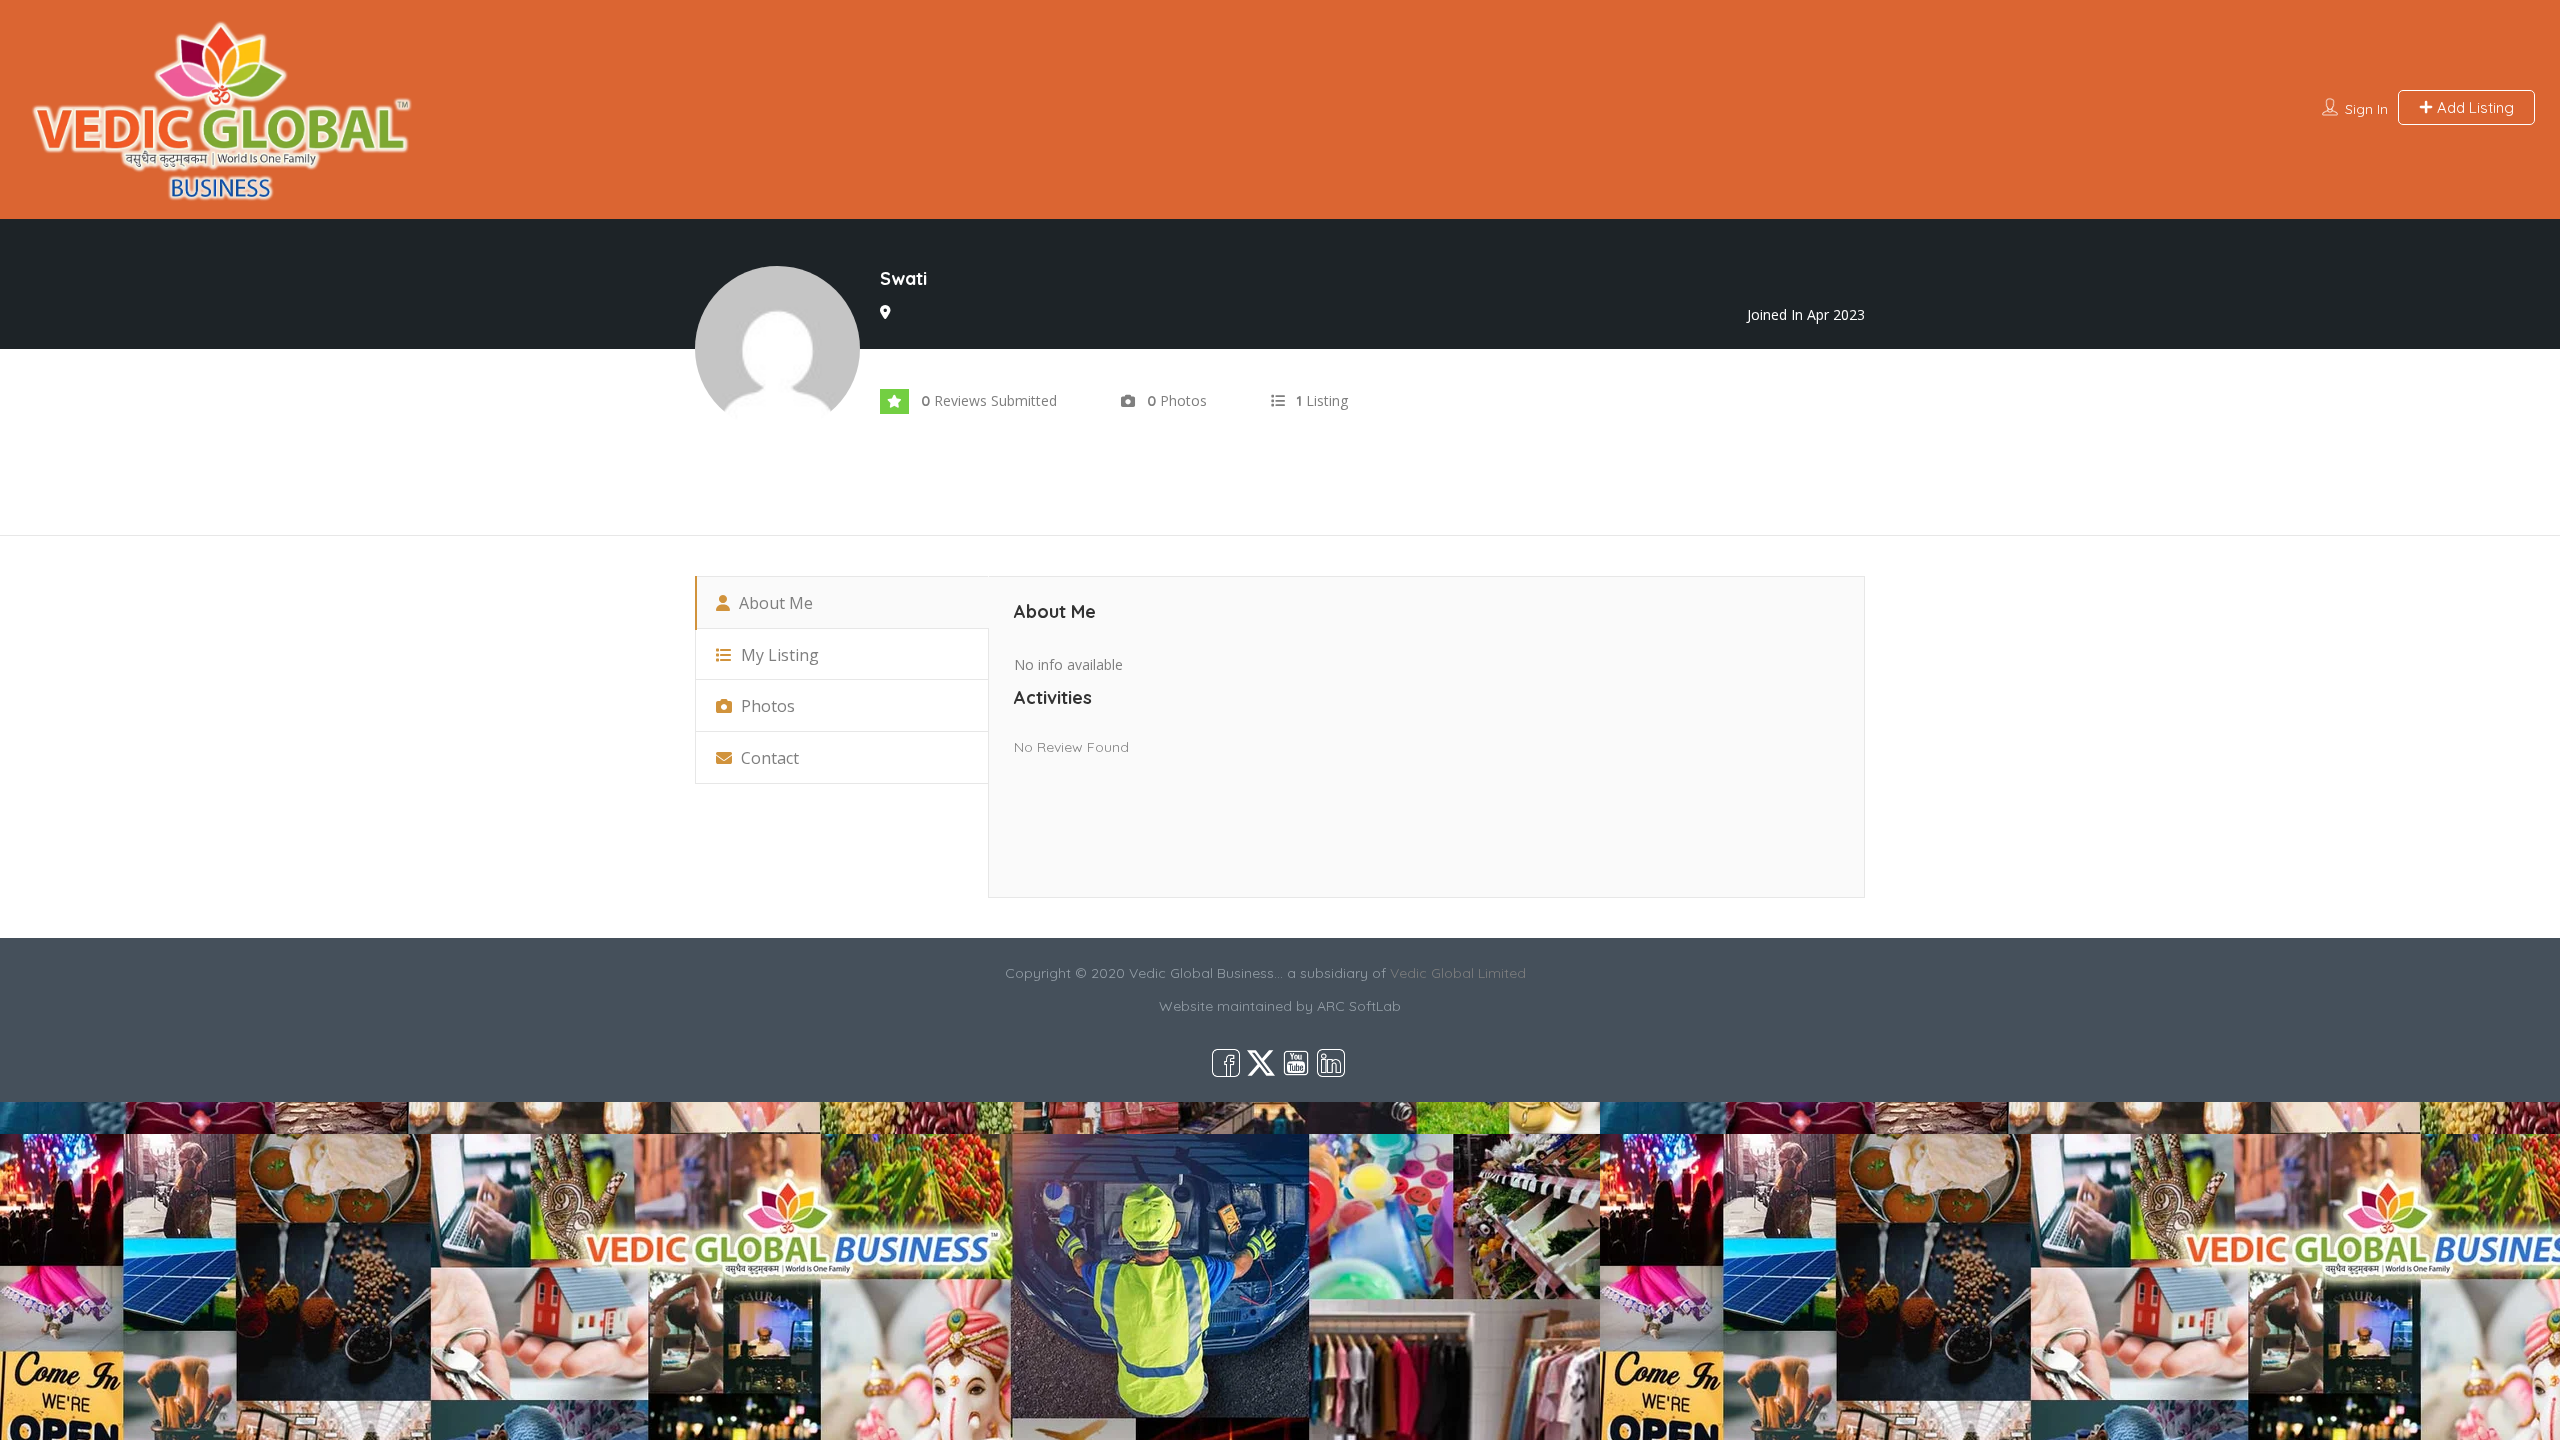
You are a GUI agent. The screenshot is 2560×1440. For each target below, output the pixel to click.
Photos (766, 706)
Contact (768, 758)
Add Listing (2473, 107)
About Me (774, 603)
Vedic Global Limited (1458, 973)
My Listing (778, 655)
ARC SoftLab (1359, 1006)
